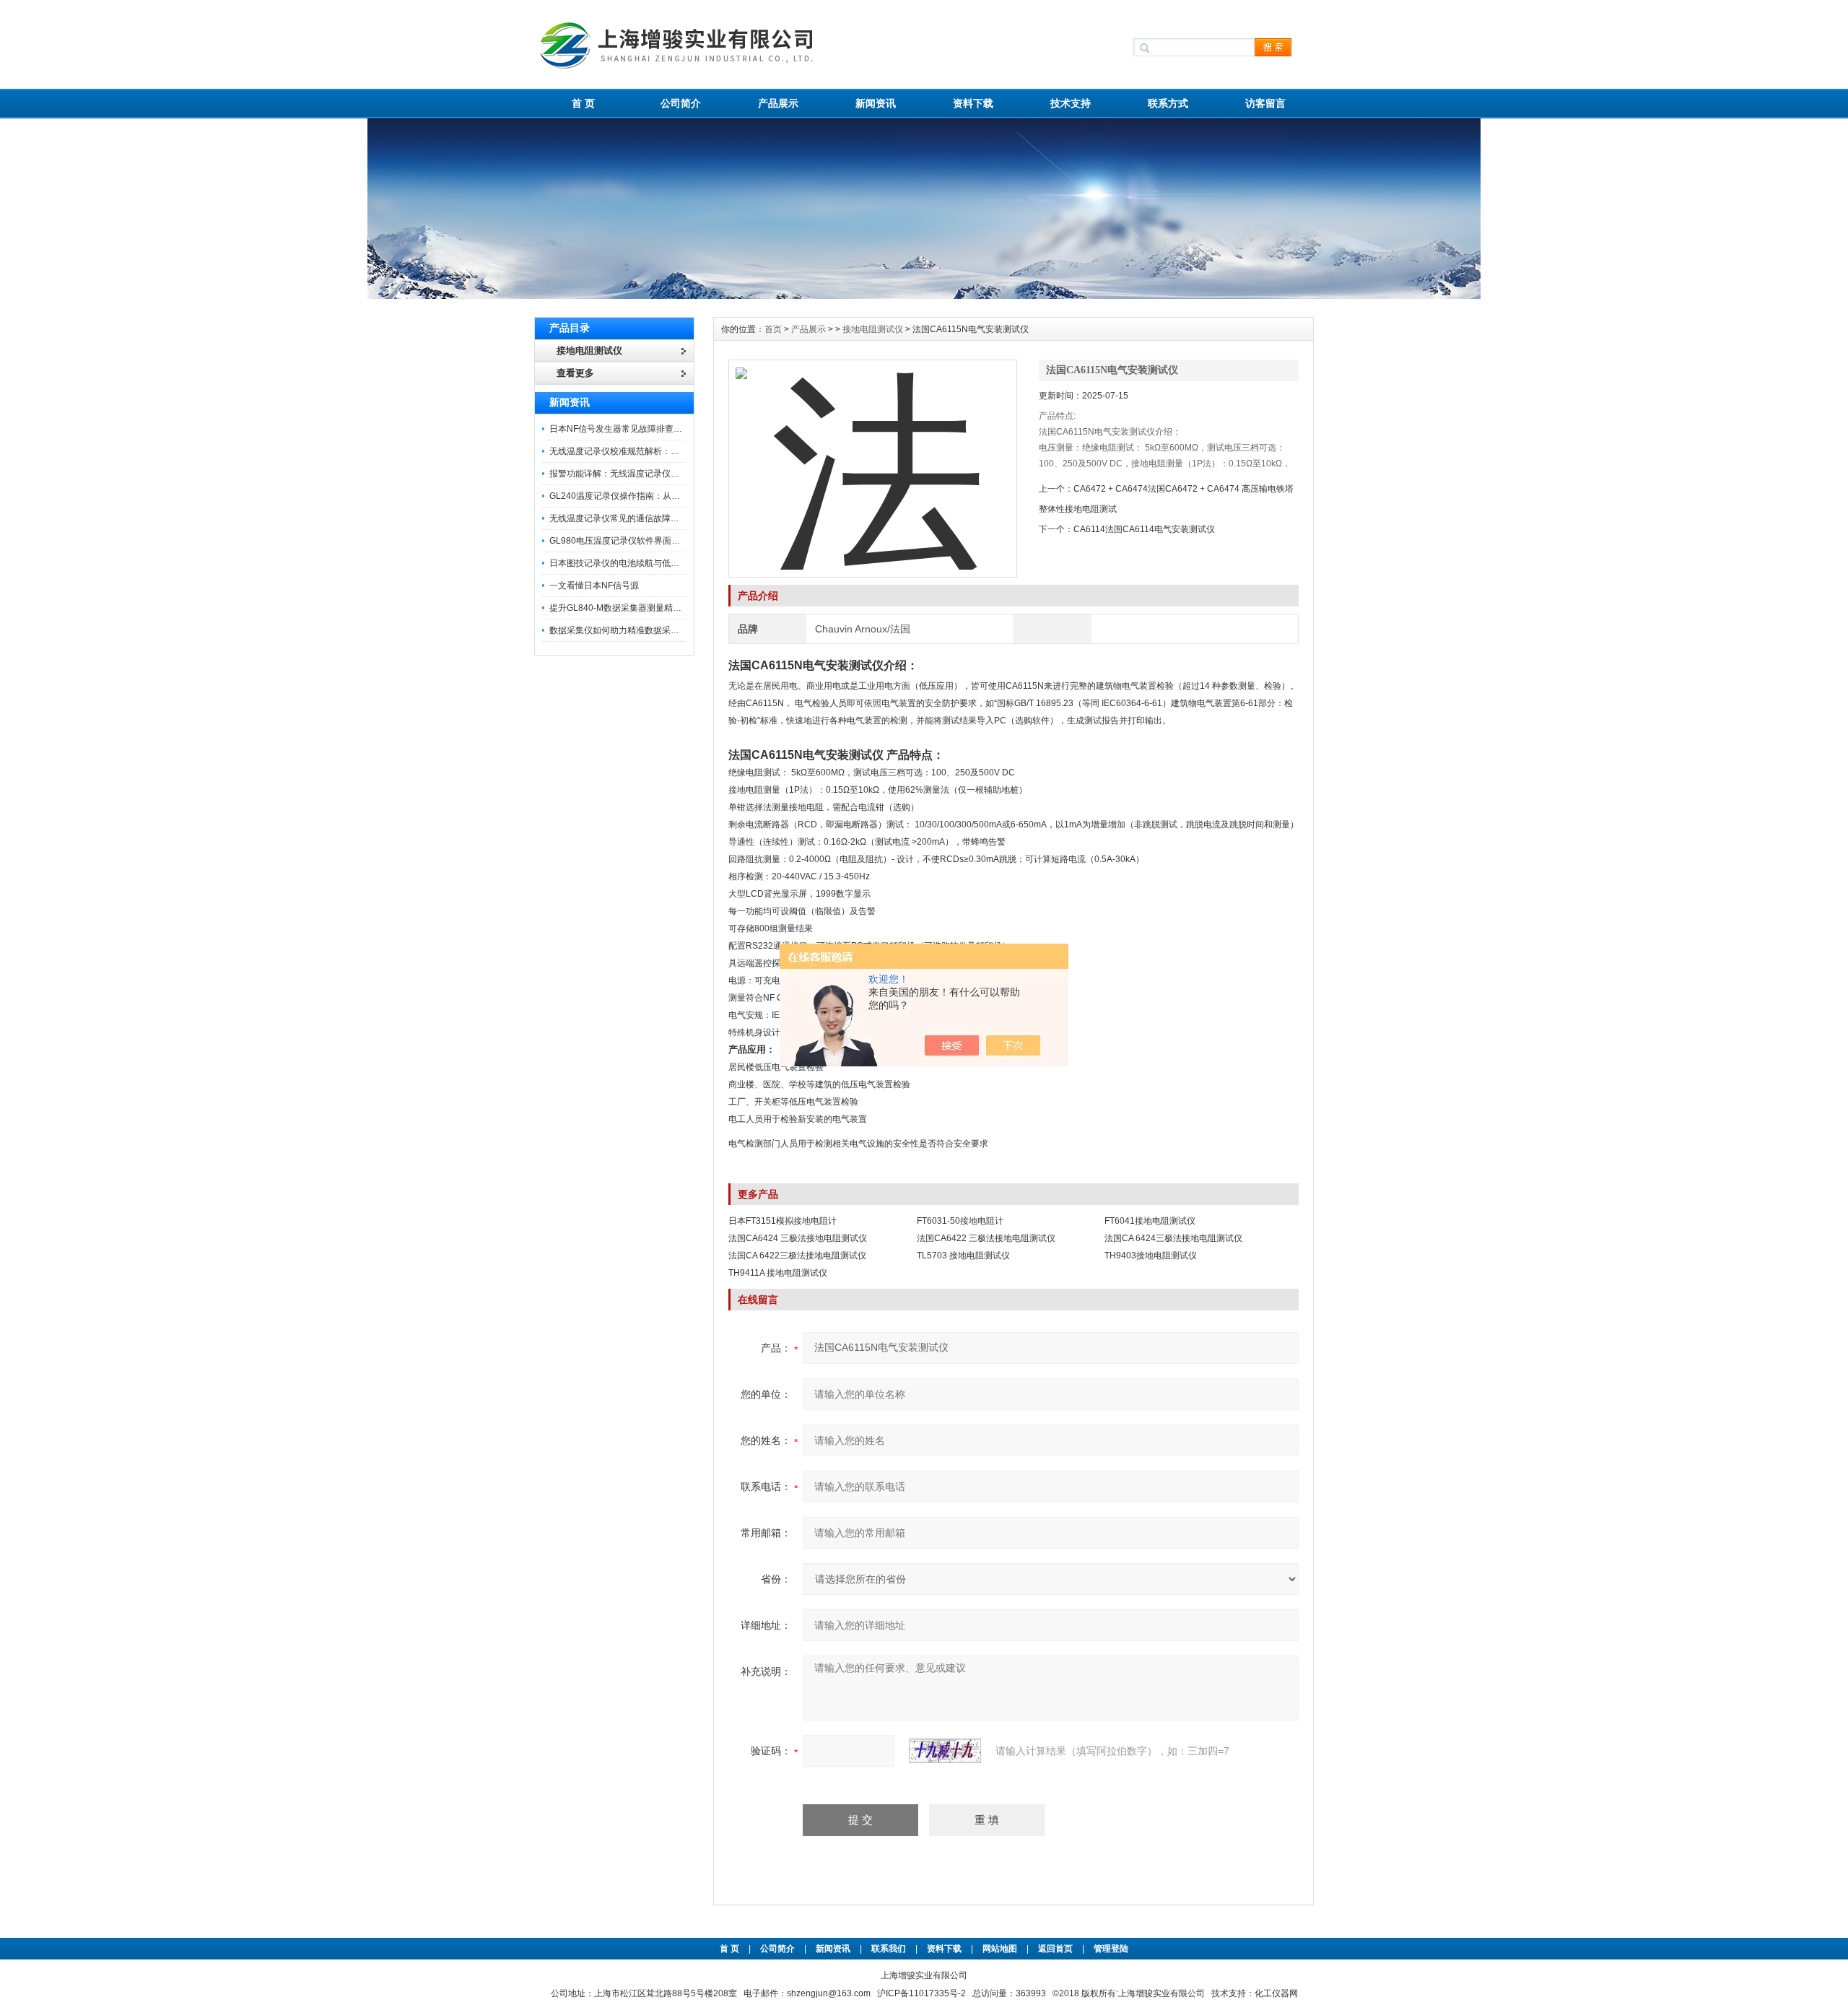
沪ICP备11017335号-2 (921, 1993)
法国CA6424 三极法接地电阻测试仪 (798, 1238)
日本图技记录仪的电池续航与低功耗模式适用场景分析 (653, 563)
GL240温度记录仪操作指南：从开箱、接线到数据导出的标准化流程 (680, 496)
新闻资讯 (876, 103)
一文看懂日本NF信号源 (594, 586)
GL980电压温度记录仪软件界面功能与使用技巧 (641, 541)
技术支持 (1071, 103)
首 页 (583, 103)
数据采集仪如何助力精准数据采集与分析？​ (632, 630)
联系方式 (1168, 103)
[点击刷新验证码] (945, 1751)
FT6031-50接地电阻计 (960, 1221)
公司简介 (681, 103)
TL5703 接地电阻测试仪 (963, 1256)
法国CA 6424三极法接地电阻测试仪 (1173, 1238)
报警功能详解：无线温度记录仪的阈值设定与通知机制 (653, 474)
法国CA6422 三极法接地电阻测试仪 (986, 1238)
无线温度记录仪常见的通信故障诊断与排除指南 (640, 518)
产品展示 (778, 103)
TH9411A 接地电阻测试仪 (778, 1273)
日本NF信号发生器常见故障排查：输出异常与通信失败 (655, 429)
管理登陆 (1111, 1949)
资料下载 (973, 103)
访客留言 (1265, 103)
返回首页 (1056, 1949)
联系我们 (889, 1949)
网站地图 (1000, 1949)
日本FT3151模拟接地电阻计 (783, 1221)
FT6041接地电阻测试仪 (1150, 1221)
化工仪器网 (1276, 1993)
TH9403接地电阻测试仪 (1151, 1256)
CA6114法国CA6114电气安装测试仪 (1144, 529)
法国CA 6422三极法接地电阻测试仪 (797, 1256)
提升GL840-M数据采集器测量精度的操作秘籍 (637, 608)
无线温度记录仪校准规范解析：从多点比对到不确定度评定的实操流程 (684, 451)
